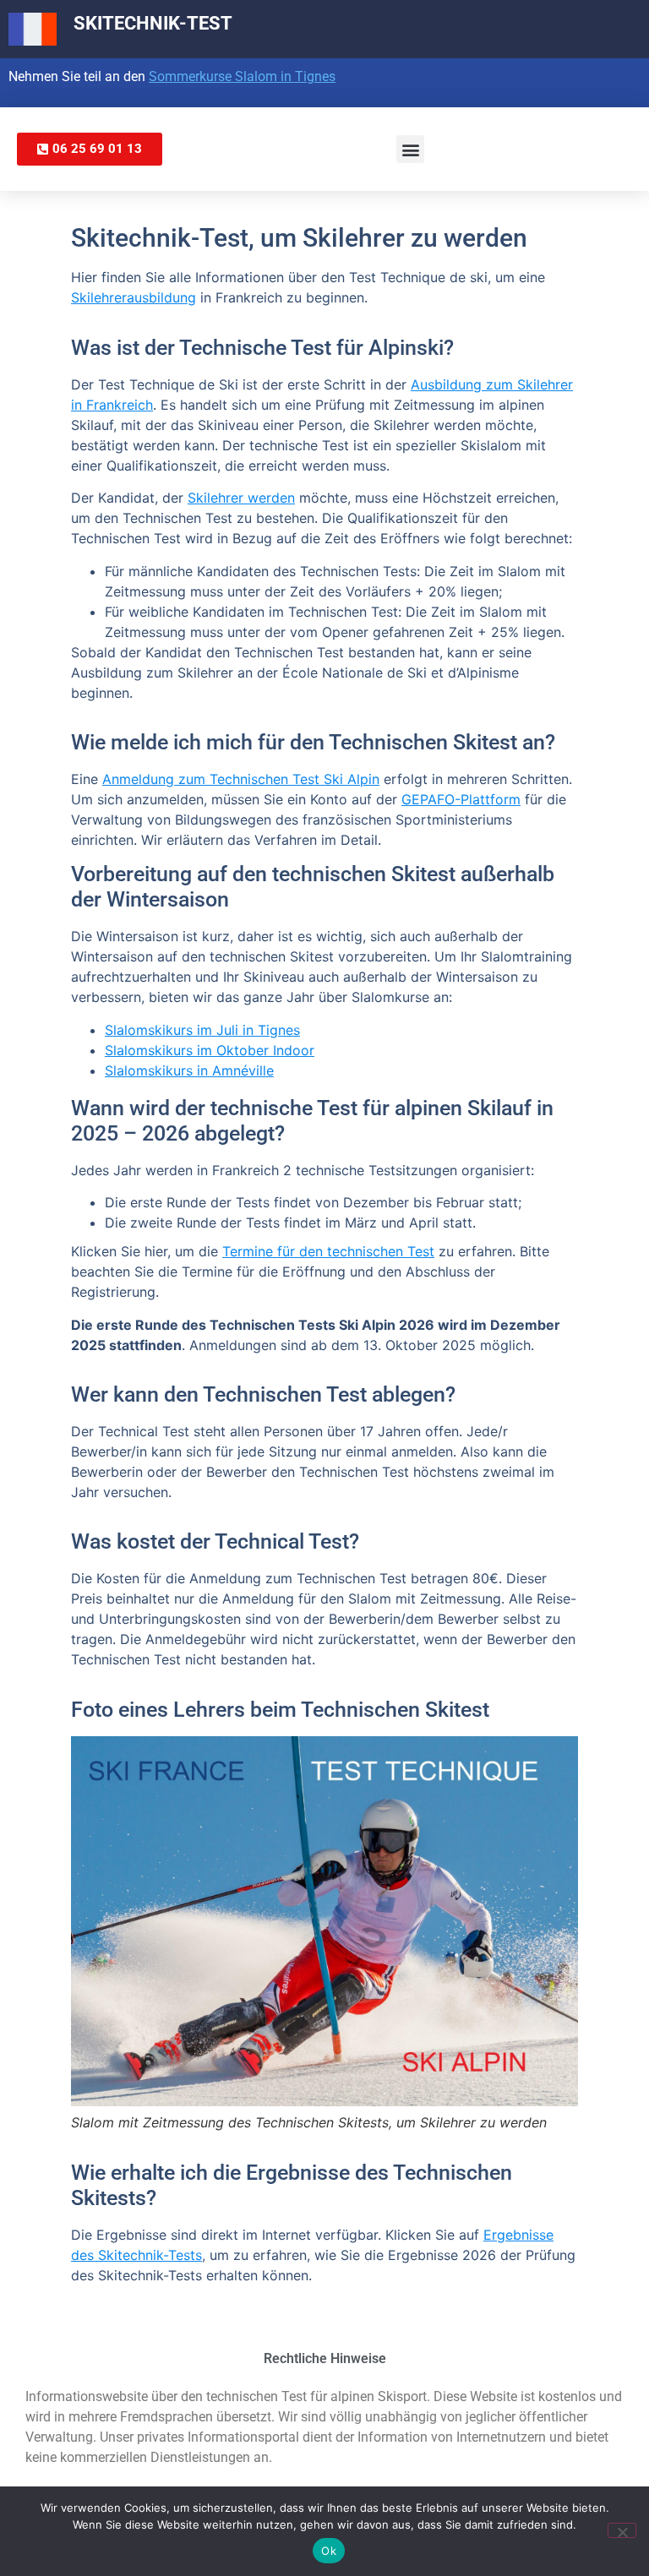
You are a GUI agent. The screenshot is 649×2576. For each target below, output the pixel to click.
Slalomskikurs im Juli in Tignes (202, 1030)
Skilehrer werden (241, 498)
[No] (622, 2530)
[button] (410, 149)
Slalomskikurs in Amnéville (189, 1070)
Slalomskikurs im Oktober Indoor (210, 1050)
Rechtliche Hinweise (325, 2358)
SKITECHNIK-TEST (153, 23)
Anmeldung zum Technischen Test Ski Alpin (241, 779)
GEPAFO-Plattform (461, 799)
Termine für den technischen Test (328, 1251)
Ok (329, 2551)
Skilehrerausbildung (134, 297)
